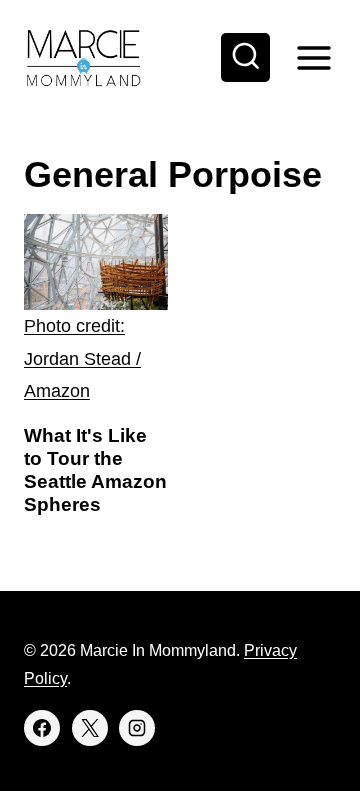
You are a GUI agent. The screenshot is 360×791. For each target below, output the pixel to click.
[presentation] (96, 310)
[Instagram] (137, 728)
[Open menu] (313, 57)
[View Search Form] (246, 58)
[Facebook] (42, 728)
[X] (90, 728)
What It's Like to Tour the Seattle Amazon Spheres (95, 469)
